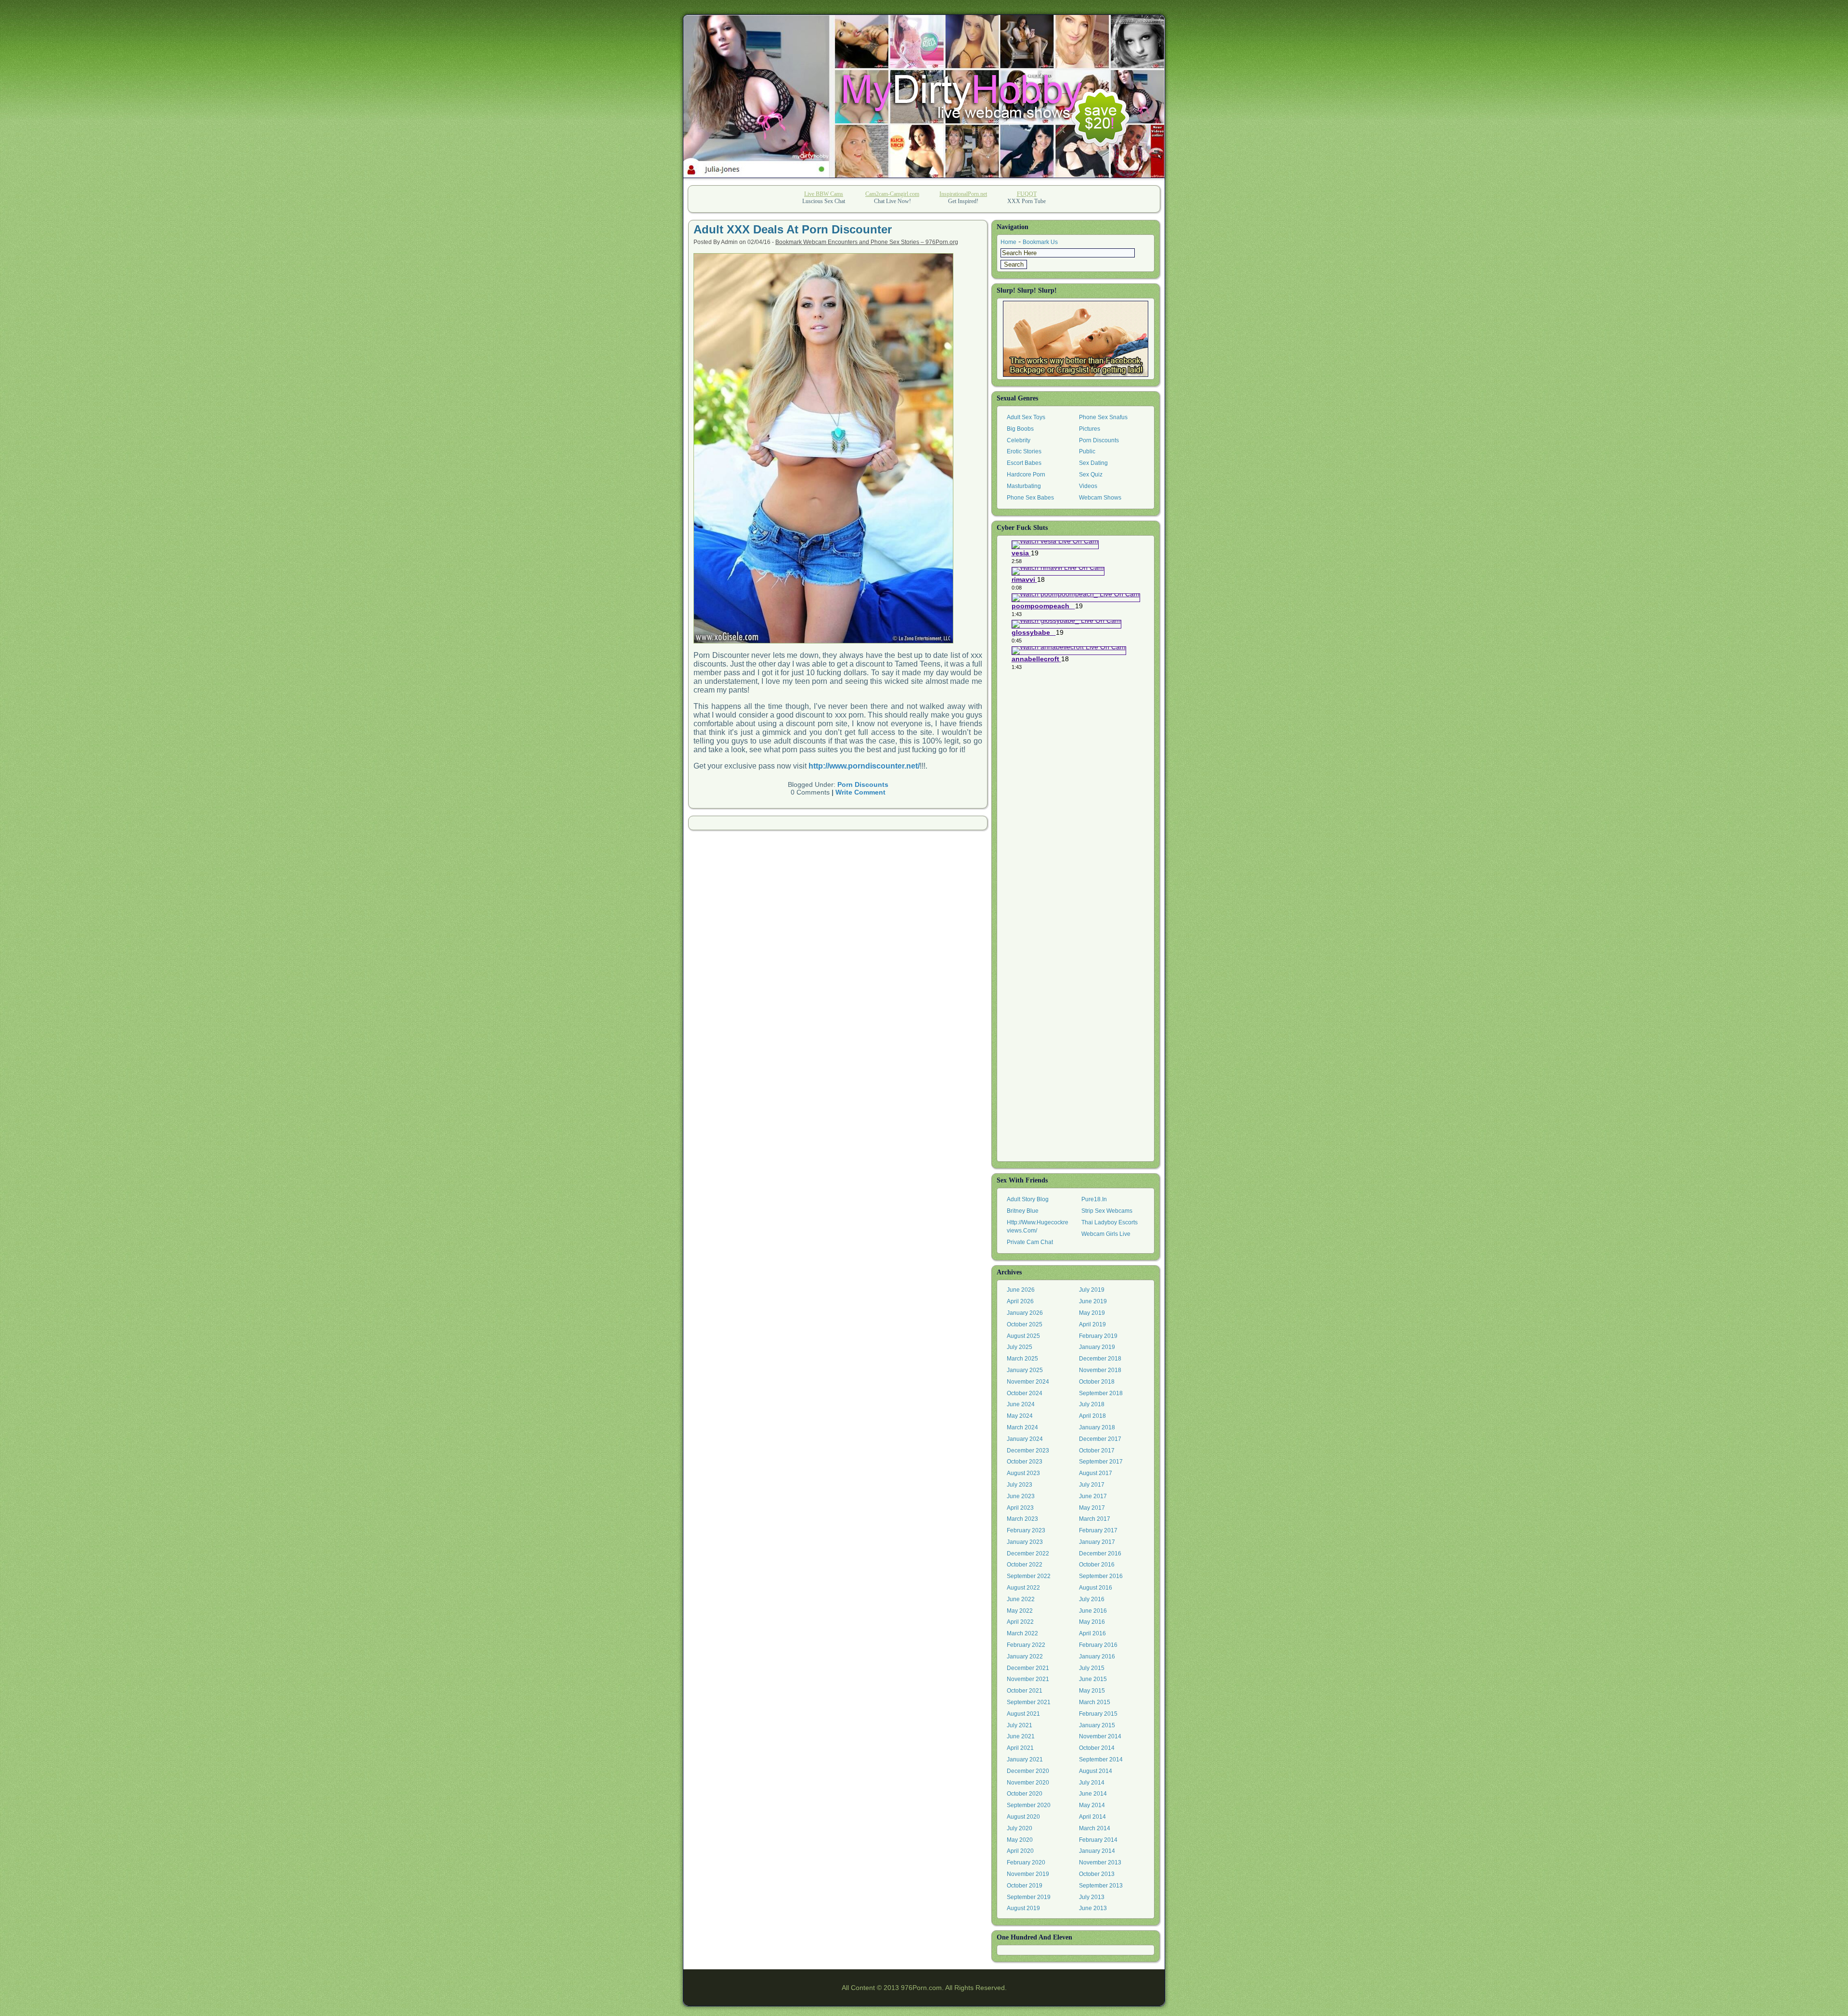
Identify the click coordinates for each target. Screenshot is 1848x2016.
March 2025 (1022, 1359)
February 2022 (1026, 1645)
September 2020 (1029, 1805)
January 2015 (1097, 1725)
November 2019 (1028, 1874)
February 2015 (1098, 1714)
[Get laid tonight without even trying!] (1076, 339)
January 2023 (1025, 1542)
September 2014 (1101, 1759)
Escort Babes (1024, 463)
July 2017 (1092, 1485)
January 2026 (1025, 1313)
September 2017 (1101, 1462)
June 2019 (1093, 1301)
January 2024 (1025, 1439)
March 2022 (1022, 1633)
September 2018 (1101, 1393)
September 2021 (1029, 1702)
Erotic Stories (1024, 451)
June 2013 (1093, 1908)
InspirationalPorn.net (963, 194)
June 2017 (1093, 1496)
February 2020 (1026, 1862)
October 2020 (1025, 1794)
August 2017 (1096, 1473)
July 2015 (1092, 1668)
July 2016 (1092, 1599)
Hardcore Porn (1026, 475)
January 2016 (1097, 1656)
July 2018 (1092, 1404)
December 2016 (1100, 1554)
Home (1008, 242)
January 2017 (1097, 1542)
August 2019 (1023, 1908)
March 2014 (1095, 1828)
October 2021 (1025, 1691)
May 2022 (1020, 1611)
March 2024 (1022, 1427)
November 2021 (1028, 1679)
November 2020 (1028, 1783)
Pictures (1090, 429)
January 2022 (1025, 1656)
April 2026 (1020, 1301)
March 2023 (1022, 1519)
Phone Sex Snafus (1103, 417)
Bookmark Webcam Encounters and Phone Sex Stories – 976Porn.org (867, 242)
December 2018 (1100, 1359)
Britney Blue (1023, 1211)
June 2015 (1093, 1679)
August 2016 (1096, 1588)
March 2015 (1095, 1702)
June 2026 (1021, 1290)
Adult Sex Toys (1026, 417)
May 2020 (1020, 1840)
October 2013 (1097, 1874)
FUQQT (1027, 194)
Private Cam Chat (1030, 1242)
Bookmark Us (1040, 242)
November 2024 (1028, 1382)
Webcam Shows (1100, 498)
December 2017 (1100, 1439)
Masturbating (1024, 486)
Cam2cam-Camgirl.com (892, 194)
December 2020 (1028, 1771)
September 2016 (1101, 1576)
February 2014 (1098, 1840)
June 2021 (1021, 1736)
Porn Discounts (863, 784)
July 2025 (1020, 1347)
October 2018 (1097, 1382)
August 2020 (1023, 1817)
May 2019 (1092, 1313)
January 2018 (1097, 1427)
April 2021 (1020, 1748)
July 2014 (1092, 1783)
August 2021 (1023, 1714)
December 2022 (1028, 1554)
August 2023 (1023, 1473)
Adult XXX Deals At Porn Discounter (793, 229)
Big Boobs (1020, 429)
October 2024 (1025, 1393)
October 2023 (1025, 1462)
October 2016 (1097, 1565)
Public (1087, 451)
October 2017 (1097, 1451)
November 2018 (1100, 1370)
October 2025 (1025, 1324)
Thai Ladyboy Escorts (1110, 1222)
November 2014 (1100, 1736)
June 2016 (1093, 1611)
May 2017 (1092, 1508)
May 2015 (1092, 1691)
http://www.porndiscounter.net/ (864, 766)
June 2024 (1021, 1404)
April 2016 (1092, 1633)
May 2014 (1092, 1805)
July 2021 (1020, 1725)
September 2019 (1029, 1897)
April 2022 (1020, 1622)
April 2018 (1092, 1416)
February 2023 (1026, 1530)
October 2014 (1097, 1748)
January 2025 (1025, 1370)
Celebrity (1019, 440)
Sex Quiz (1091, 475)
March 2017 (1095, 1519)
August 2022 (1023, 1588)
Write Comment (860, 792)
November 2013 (1100, 1862)
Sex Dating (1093, 463)
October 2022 (1025, 1565)
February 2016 (1098, 1645)
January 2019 (1097, 1347)
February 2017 (1098, 1530)
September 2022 (1029, 1576)
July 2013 (1092, 1897)
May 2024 (1020, 1416)
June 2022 (1021, 1599)
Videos (1088, 486)
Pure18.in (1094, 1199)
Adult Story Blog (1028, 1199)
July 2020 (1020, 1828)
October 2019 (1025, 1886)
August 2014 (1096, 1771)
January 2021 (1025, 1759)
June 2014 (1093, 1794)
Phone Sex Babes (1030, 498)
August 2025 (1023, 1336)
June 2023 (1021, 1496)
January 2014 (1097, 1851)
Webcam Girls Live (1106, 1234)
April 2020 (1020, 1851)
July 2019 (1092, 1290)
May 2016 (1092, 1622)
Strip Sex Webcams (1107, 1211)
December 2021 (1028, 1668)
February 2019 (1098, 1336)
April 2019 (1092, 1324)
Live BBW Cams (824, 194)
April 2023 (1020, 1508)
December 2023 (1028, 1451)
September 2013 (1101, 1886)
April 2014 (1092, 1817)
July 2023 (1020, 1485)
